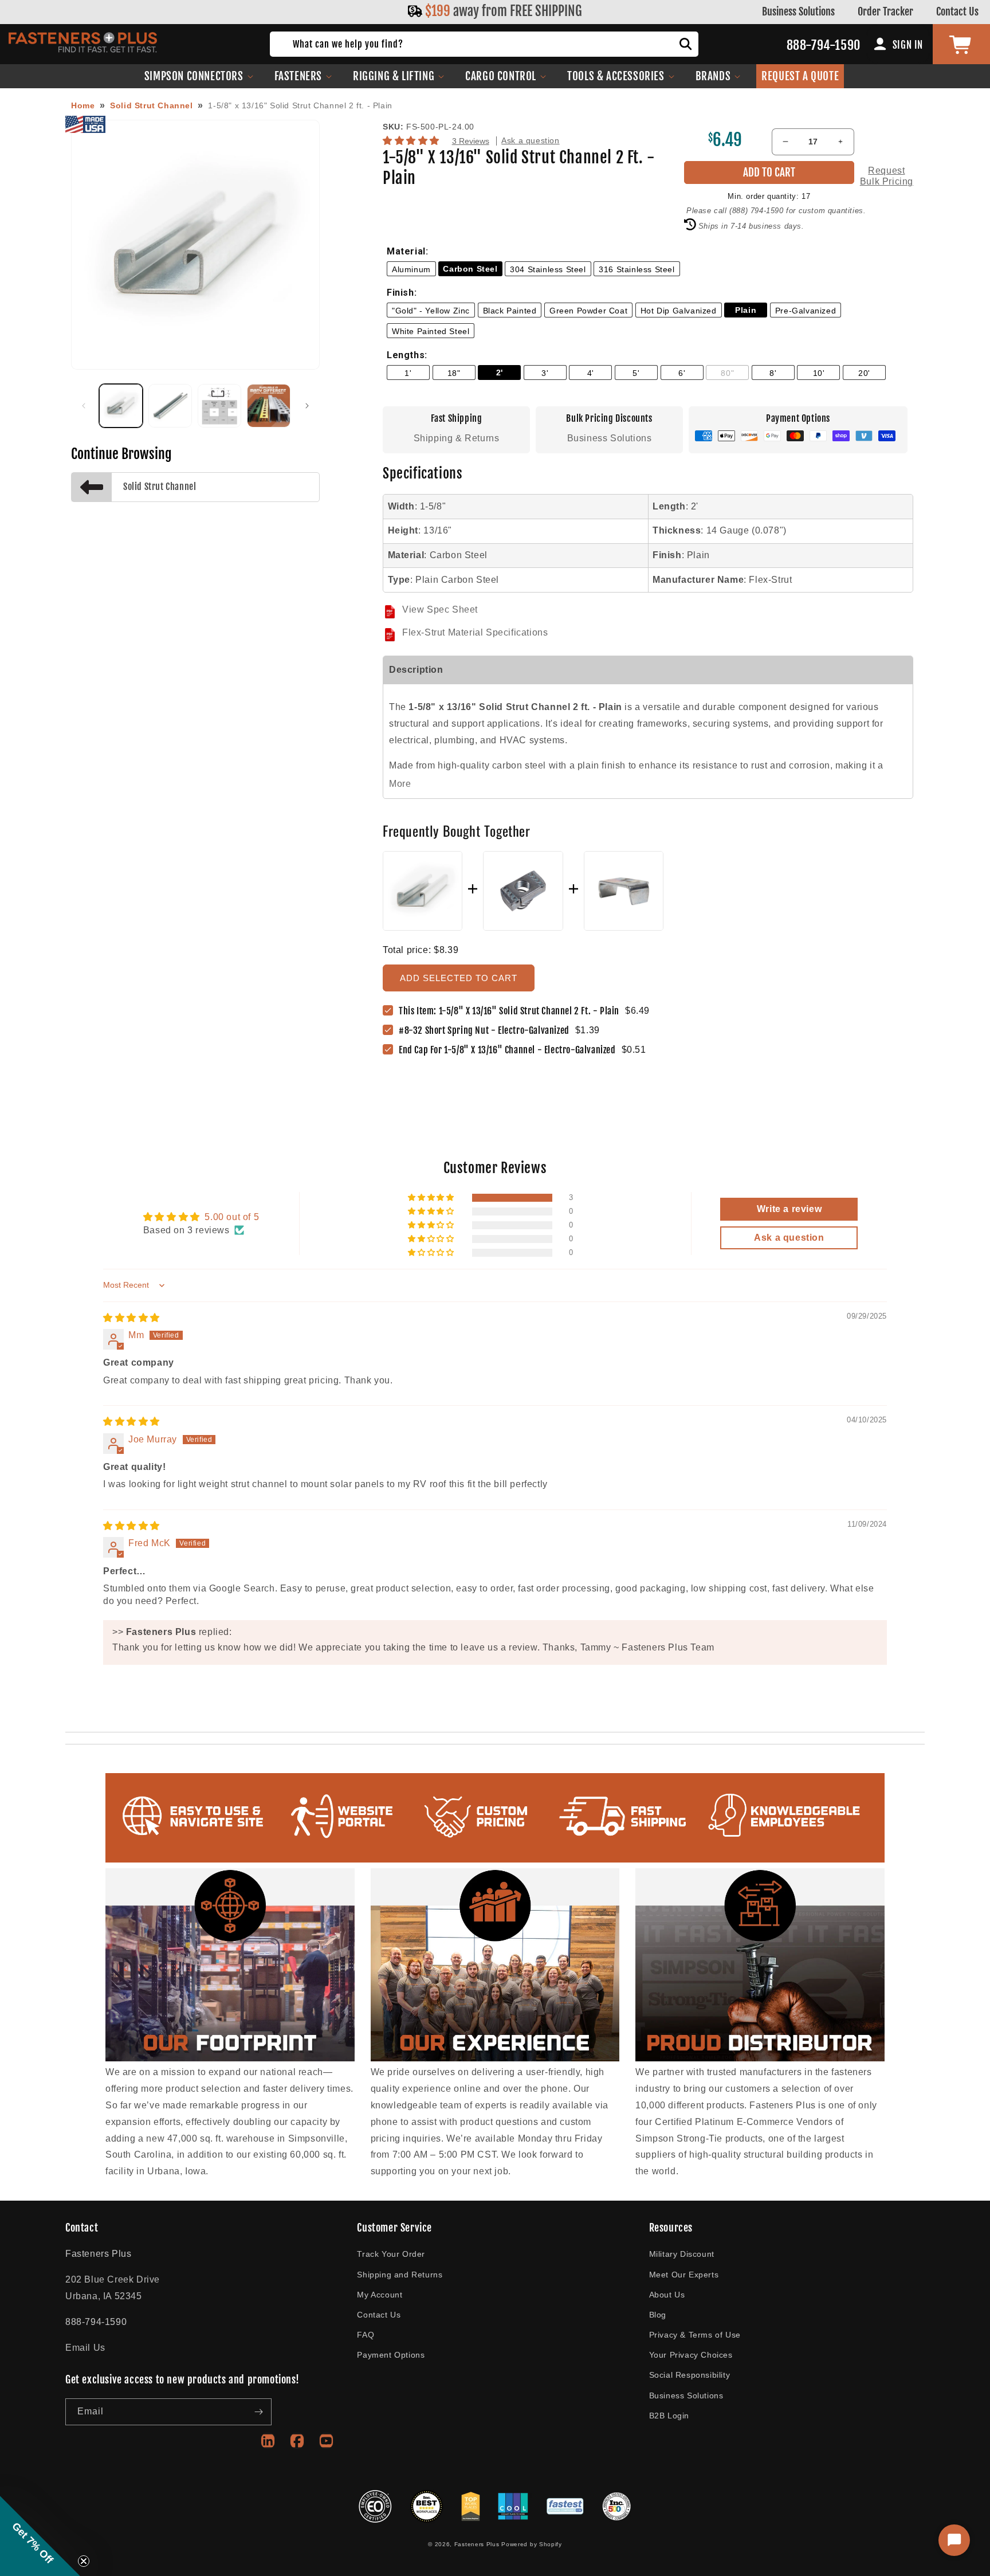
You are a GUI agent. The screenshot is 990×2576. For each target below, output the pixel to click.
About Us (667, 2295)
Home (83, 105)
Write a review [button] (789, 1209)
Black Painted (510, 311)
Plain (746, 310)
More (400, 784)
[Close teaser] (84, 2561)
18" (454, 373)
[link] (487, 1031)
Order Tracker (885, 11)
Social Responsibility (690, 2375)
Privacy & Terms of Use (695, 2335)
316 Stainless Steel (637, 269)
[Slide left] (84, 406)
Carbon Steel (470, 269)
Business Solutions (798, 11)
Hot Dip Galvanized (679, 311)
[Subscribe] (258, 2412)
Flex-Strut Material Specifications (475, 632)
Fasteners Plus (477, 2544)
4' (591, 373)
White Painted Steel (431, 331)
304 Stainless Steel (548, 269)
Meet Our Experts (684, 2275)
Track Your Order (391, 2254)
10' (819, 373)
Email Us (85, 2348)
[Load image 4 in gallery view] (269, 406)
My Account (380, 2295)
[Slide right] (307, 406)
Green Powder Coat (588, 311)
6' (682, 373)
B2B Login (669, 2416)
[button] (199, 76)
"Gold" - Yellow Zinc (431, 311)
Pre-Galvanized (806, 311)
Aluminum (411, 269)
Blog (658, 2315)
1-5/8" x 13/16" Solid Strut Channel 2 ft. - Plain (300, 105)
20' (864, 373)
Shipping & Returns (457, 438)
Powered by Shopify (532, 2544)
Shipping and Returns (400, 2275)
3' (545, 373)
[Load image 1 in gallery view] (121, 406)
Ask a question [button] (789, 1238)
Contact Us (957, 11)
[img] (131, 1318)
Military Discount (682, 2254)
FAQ (366, 2335)
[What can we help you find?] (686, 44)
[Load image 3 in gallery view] (219, 406)
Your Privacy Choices (691, 2355)
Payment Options (391, 2355)
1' (408, 373)
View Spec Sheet (440, 609)
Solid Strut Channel (151, 105)
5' (636, 373)
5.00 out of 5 (232, 1217)
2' (500, 373)
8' (773, 373)
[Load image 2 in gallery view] (170, 406)
